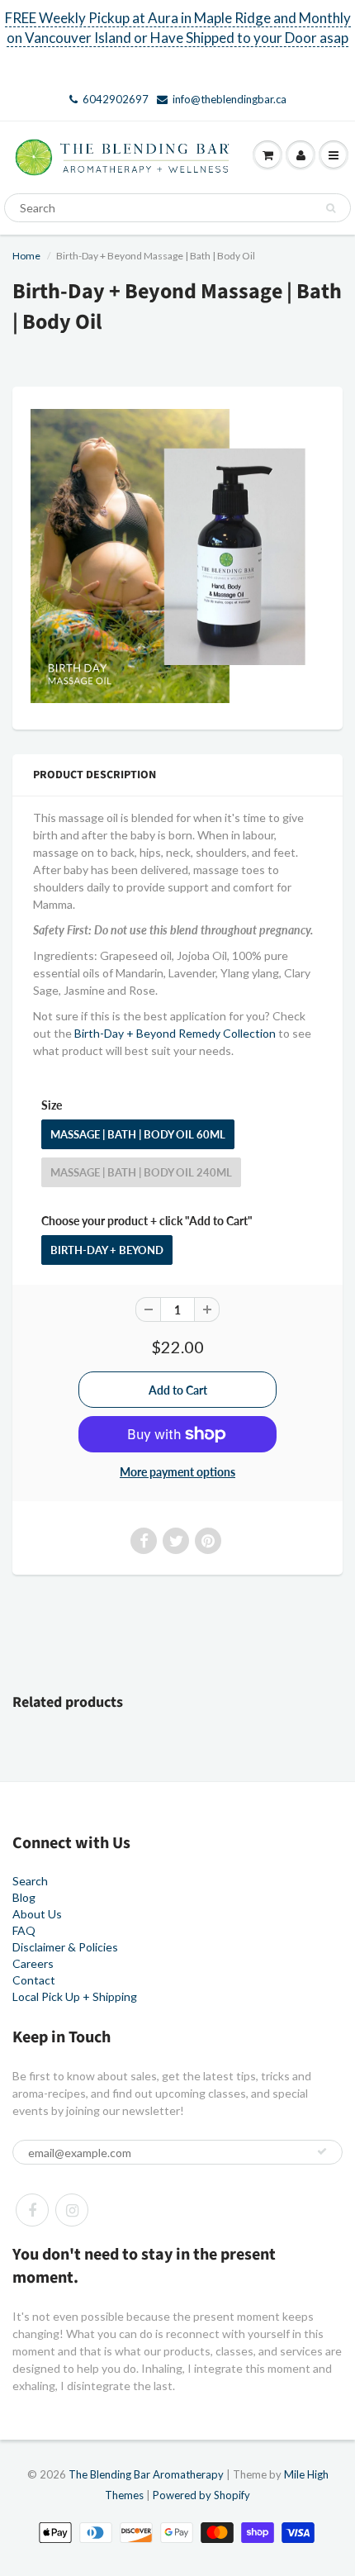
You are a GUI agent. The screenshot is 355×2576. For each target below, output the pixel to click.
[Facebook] (32, 2210)
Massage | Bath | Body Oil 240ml (141, 1172)
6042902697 (116, 99)
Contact (34, 1980)
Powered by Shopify (201, 2495)
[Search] (331, 208)
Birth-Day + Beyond (107, 1250)
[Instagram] (72, 2210)
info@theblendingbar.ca (230, 99)
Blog (24, 1897)
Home (26, 256)
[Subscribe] (322, 2151)
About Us (37, 1914)
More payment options (177, 1472)
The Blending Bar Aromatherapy (146, 2474)
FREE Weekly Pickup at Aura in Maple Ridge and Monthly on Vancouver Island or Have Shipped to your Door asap (178, 28)
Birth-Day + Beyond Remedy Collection (175, 1033)
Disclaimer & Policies (65, 1947)
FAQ (24, 1930)
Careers (33, 1963)
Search (30, 1881)
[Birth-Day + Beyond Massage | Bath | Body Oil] (177, 556)
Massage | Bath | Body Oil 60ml (138, 1134)
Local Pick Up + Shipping (75, 1996)
